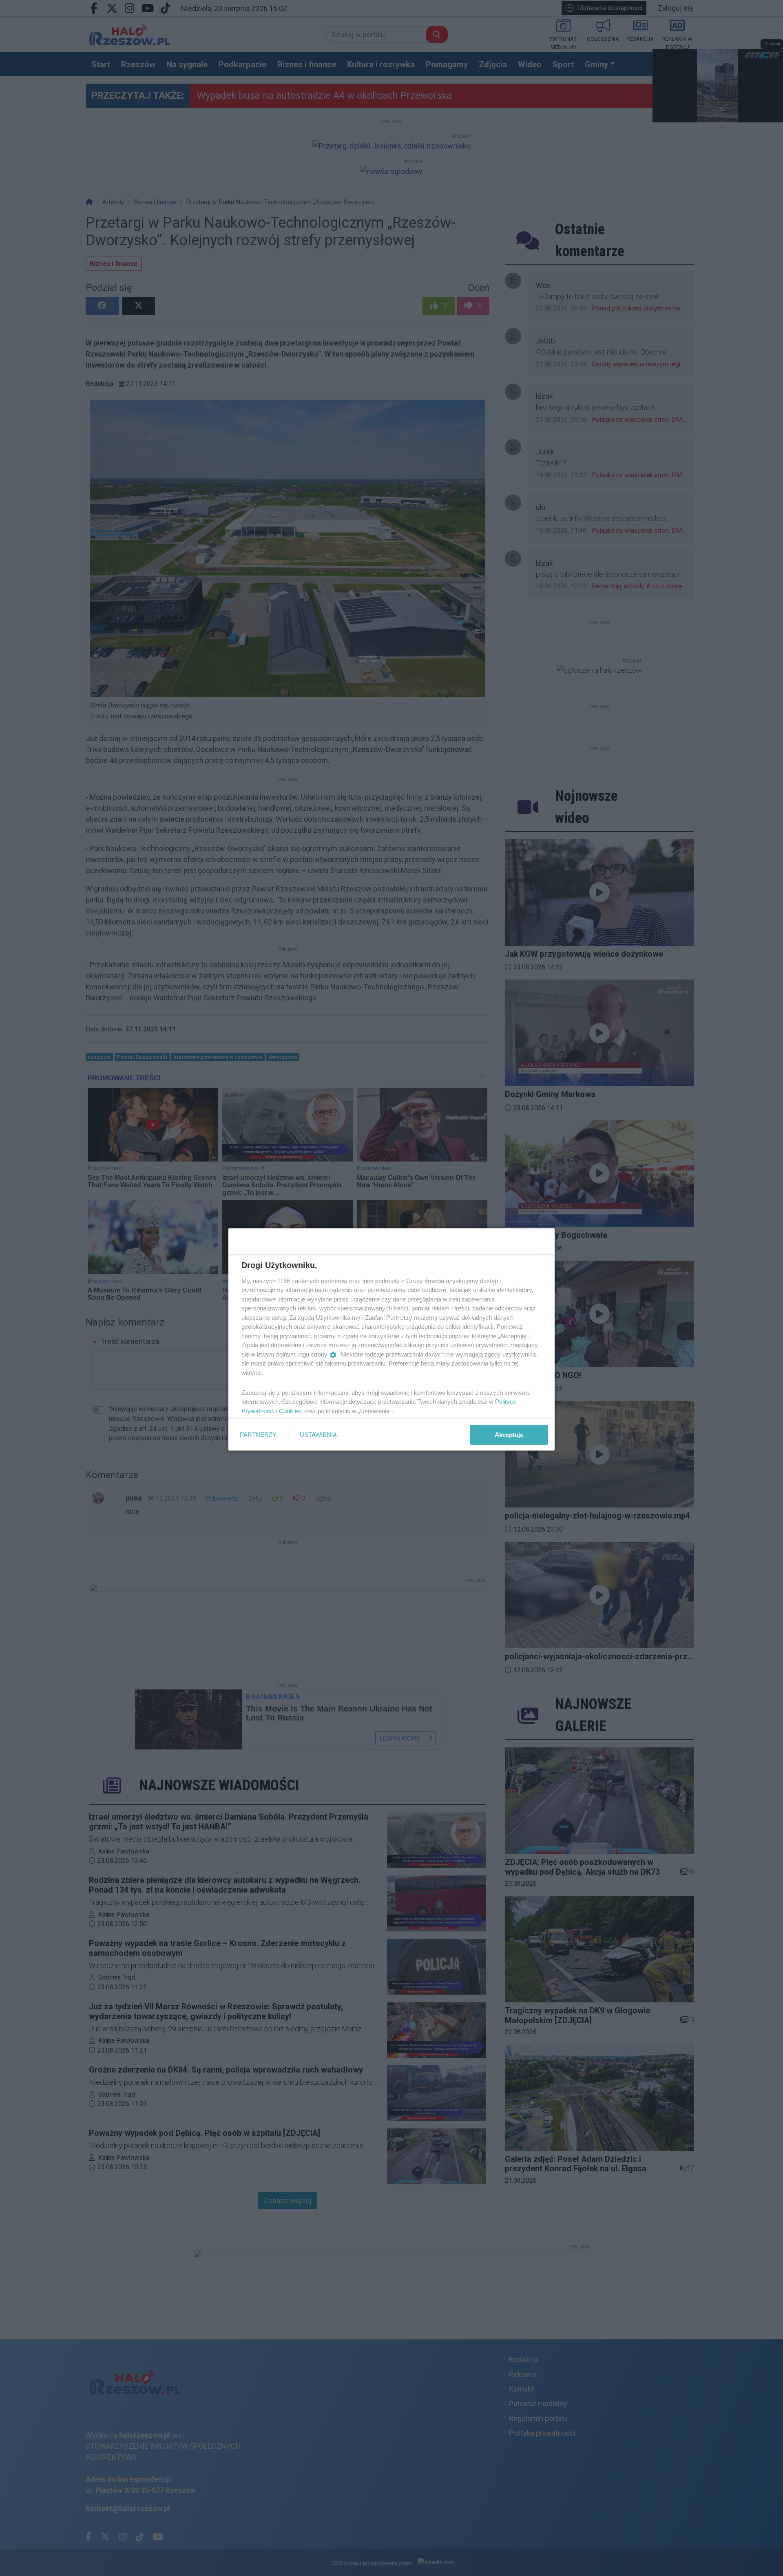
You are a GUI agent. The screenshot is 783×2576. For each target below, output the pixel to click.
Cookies (290, 1411)
